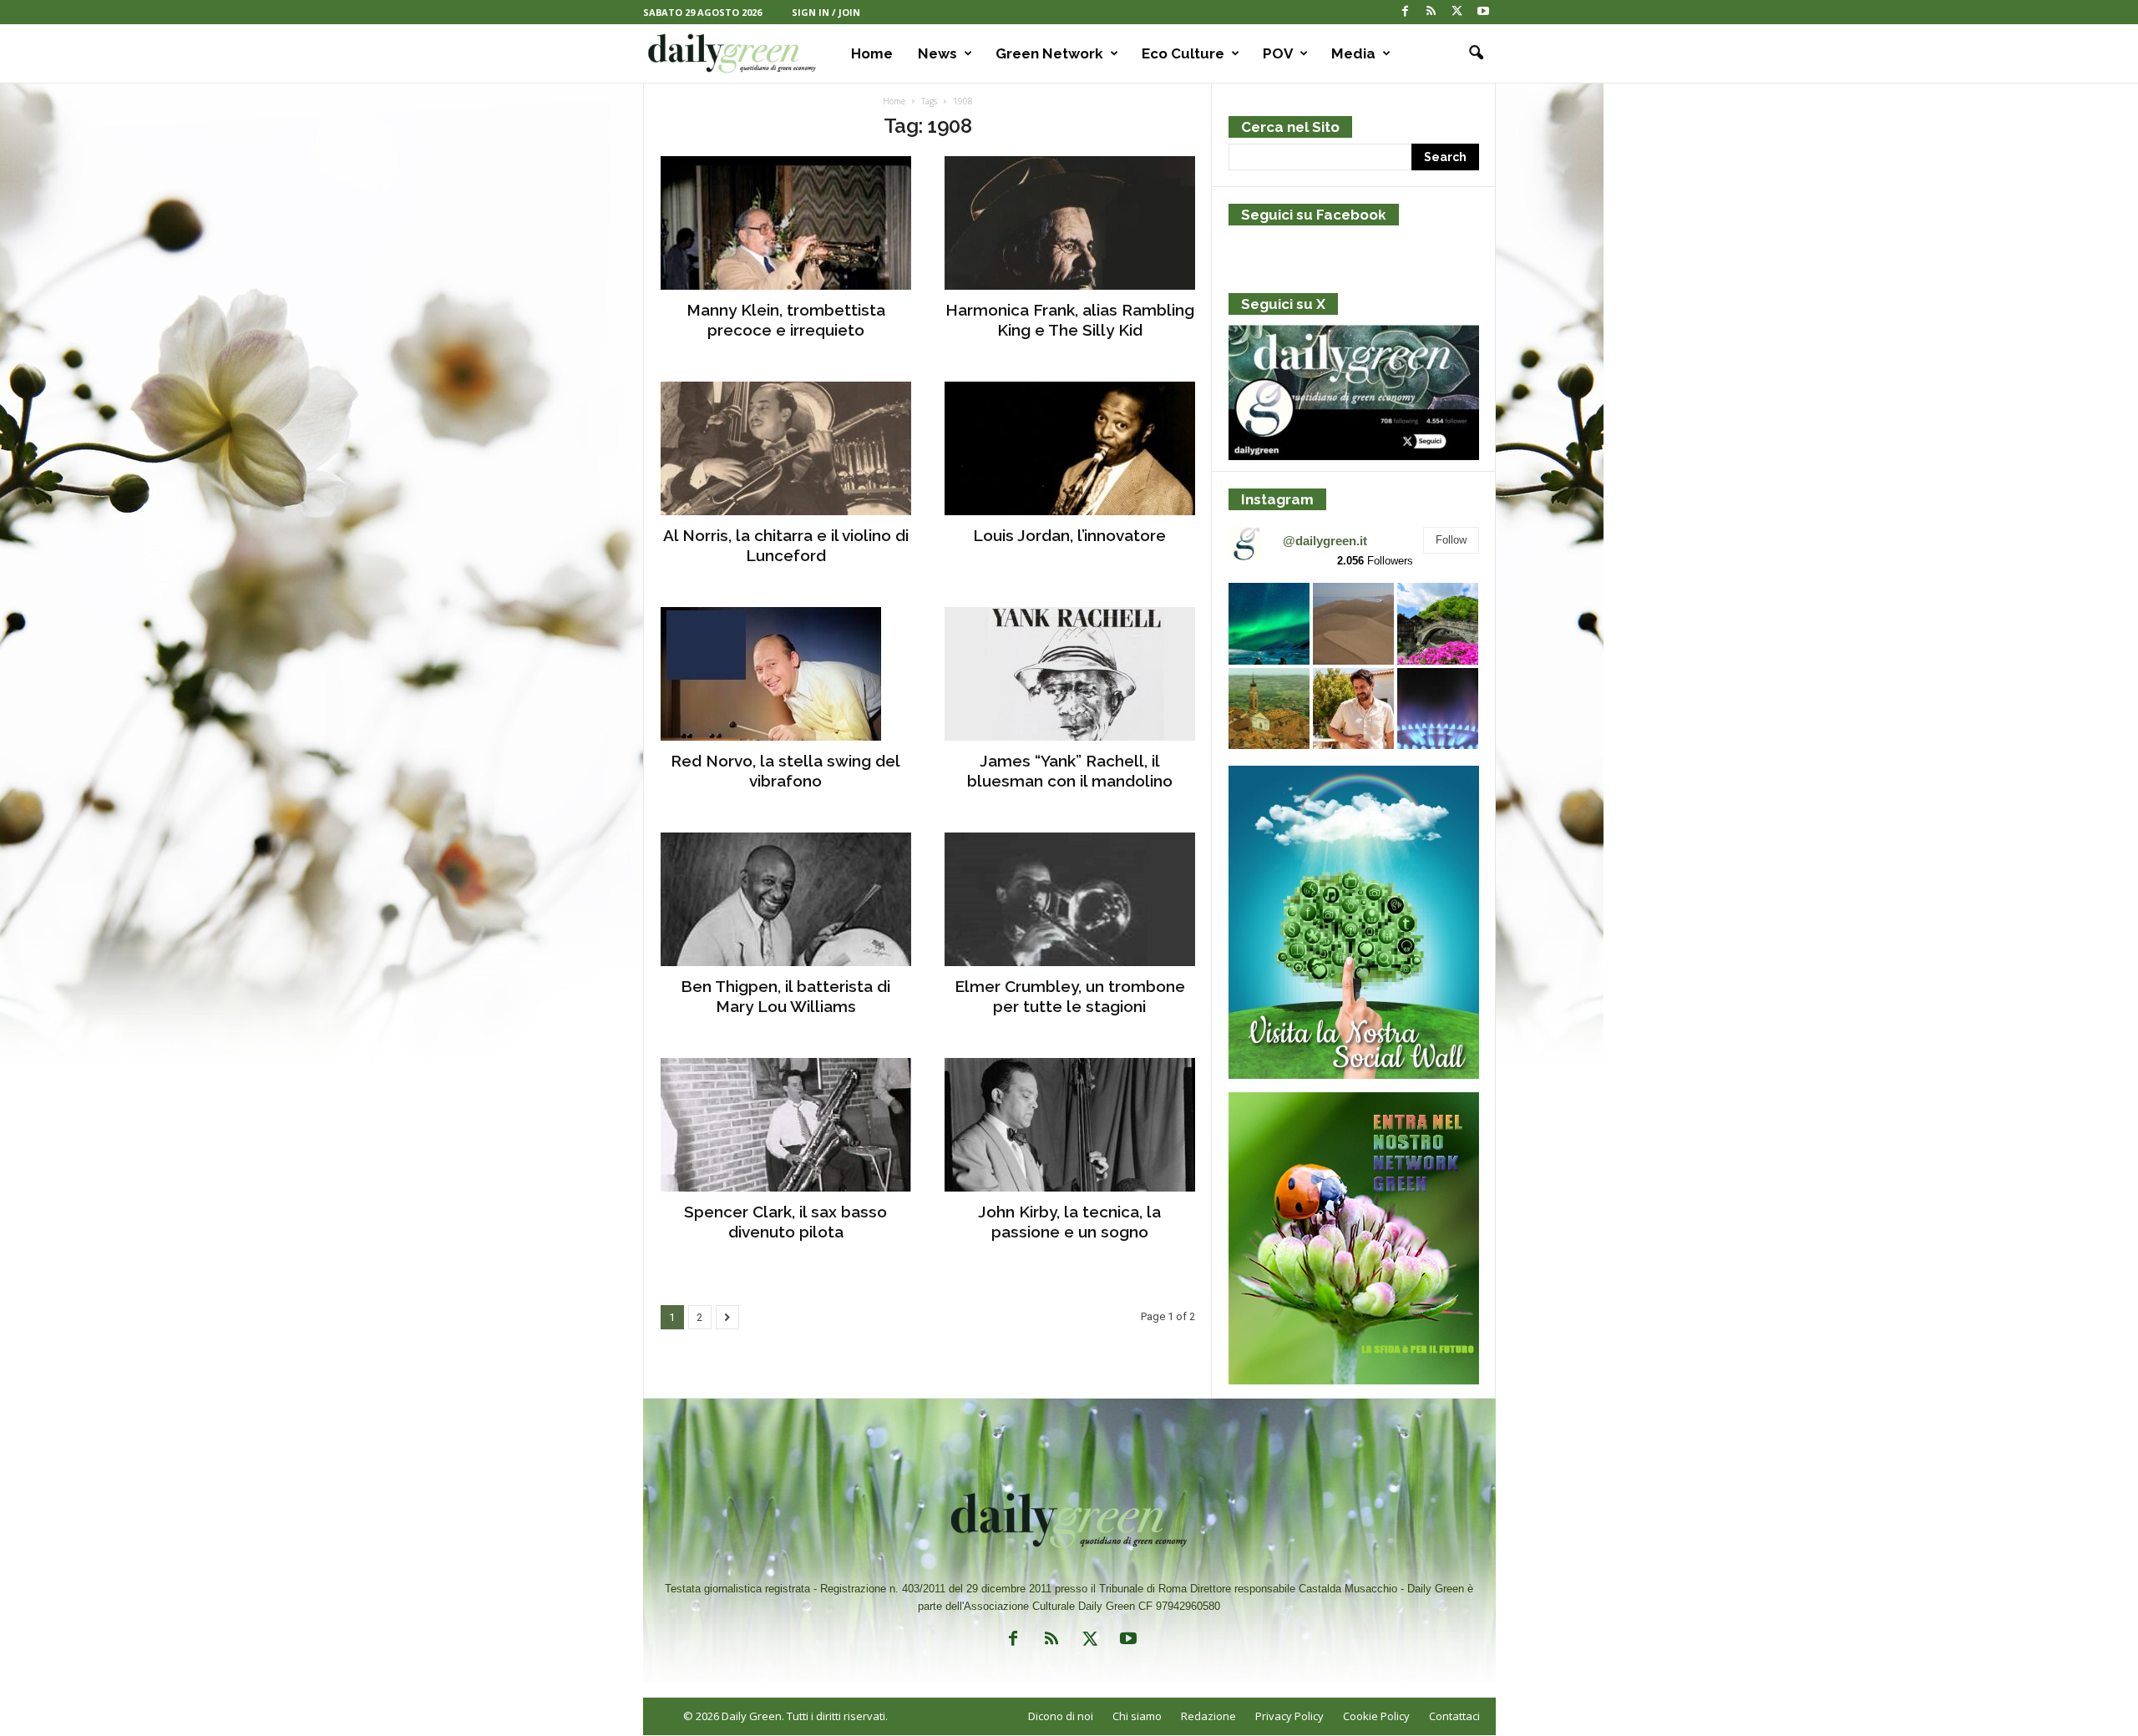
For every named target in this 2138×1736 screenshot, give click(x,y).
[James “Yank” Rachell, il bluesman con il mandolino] (1070, 674)
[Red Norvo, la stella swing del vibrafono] (786, 674)
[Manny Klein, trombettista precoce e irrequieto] (786, 223)
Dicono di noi (1061, 1716)
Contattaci (1454, 1716)
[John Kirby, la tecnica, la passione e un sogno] (1070, 1125)
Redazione (1208, 1716)
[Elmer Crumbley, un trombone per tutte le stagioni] (1070, 899)
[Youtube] (1483, 12)
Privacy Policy (1289, 1716)
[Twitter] (1457, 12)
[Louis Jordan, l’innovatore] (1070, 448)
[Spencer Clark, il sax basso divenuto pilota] (786, 1125)
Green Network (1049, 53)
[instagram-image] (1269, 623)
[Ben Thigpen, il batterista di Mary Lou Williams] (786, 899)
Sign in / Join (826, 12)
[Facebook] (1406, 12)
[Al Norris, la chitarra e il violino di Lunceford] (786, 448)
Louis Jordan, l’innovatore (1069, 535)
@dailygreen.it (1325, 541)
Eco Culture (1183, 53)
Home (872, 53)
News (937, 53)
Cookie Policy (1376, 1716)
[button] (1471, 53)
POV (1278, 53)
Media (1353, 53)
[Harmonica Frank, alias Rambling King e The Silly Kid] (1070, 223)
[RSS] (1431, 12)
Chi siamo (1137, 1716)
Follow (1451, 540)
